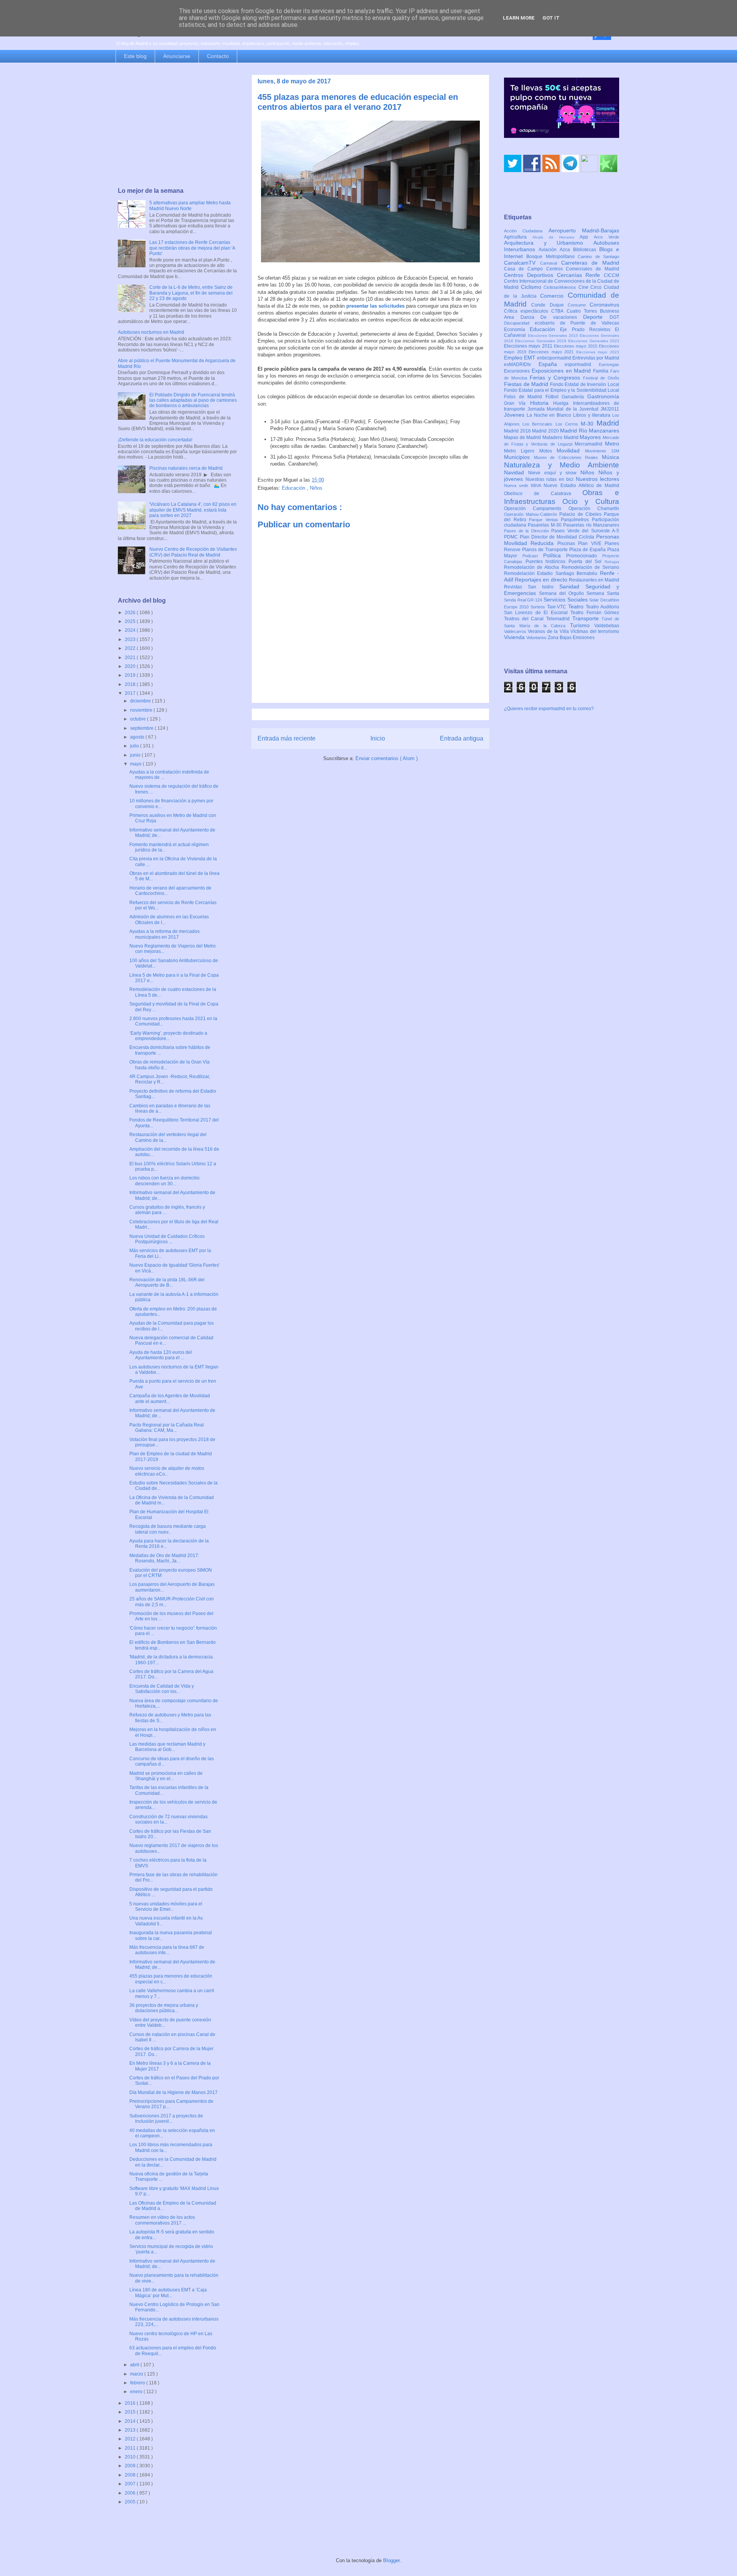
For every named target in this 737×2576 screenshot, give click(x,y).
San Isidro (544, 587)
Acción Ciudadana (526, 231)
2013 (131, 2430)
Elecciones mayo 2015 (576, 346)
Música (611, 457)
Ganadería (574, 397)
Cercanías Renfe (581, 275)
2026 (131, 613)
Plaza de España (588, 550)
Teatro (577, 606)
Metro (612, 444)
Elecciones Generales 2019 (542, 341)
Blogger (391, 2560)
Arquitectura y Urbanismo (549, 243)
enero (137, 2392)
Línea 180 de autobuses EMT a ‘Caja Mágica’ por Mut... (168, 2293)
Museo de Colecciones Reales (568, 457)
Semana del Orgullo (563, 593)
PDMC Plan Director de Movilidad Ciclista (550, 537)
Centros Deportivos (530, 275)
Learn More (519, 18)
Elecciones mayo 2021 (552, 352)
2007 (131, 2484)
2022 (131, 648)
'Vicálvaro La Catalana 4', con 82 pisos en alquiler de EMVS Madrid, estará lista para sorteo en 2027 (193, 510)
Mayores (591, 437)
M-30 (589, 424)
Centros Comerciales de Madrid (583, 269)
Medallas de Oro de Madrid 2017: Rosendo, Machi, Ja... (164, 1558)
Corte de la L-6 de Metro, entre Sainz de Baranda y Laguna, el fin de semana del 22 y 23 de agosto (191, 293)
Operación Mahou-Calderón (532, 514)
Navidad (516, 472)
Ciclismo (532, 287)
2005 (131, 2502)
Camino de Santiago (598, 257)
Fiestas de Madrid (527, 384)
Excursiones (518, 371)
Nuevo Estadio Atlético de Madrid (581, 485)
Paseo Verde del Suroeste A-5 (585, 531)
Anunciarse (177, 56)
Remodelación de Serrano (590, 567)
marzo (137, 2374)
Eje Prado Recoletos (587, 330)
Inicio (378, 738)
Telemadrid (559, 619)
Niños (316, 488)
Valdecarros (516, 631)
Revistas (516, 587)
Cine (585, 287)
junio (136, 755)
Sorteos (539, 607)
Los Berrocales (539, 424)
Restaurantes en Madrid (594, 580)
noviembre (142, 710)
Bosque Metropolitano (552, 257)
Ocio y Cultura (591, 501)
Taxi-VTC (558, 607)
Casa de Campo (525, 269)
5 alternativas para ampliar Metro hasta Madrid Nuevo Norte (190, 205)
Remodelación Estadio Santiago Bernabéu (552, 573)
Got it (551, 18)
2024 (131, 630)
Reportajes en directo (542, 580)
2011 (131, 2448)
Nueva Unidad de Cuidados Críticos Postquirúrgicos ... (167, 1239)
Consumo (579, 305)
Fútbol (554, 397)
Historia (542, 403)
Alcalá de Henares (556, 237)
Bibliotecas (586, 250)
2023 (131, 639)
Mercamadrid (590, 444)
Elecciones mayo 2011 (529, 346)
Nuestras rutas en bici (551, 479)
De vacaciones (562, 317)
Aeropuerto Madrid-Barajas (584, 230)
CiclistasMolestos (561, 287)
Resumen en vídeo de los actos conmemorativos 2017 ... (162, 2220)
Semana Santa (603, 593)
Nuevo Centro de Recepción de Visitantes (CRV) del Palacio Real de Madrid (193, 552)
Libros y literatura (593, 415)
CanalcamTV (522, 263)
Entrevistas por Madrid (596, 358)
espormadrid (582, 364)
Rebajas (612, 562)
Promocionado (584, 556)
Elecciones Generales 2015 (554, 335)
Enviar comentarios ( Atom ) (387, 758)
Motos (548, 451)
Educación (294, 488)
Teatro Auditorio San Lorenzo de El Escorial (562, 610)
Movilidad (571, 451)
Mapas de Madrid (523, 437)
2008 (131, 2475)
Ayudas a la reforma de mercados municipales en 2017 (164, 934)
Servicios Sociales (566, 600)
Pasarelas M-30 (545, 525)
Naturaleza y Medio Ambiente (562, 465)
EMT (530, 358)
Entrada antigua (462, 738)
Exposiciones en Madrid (562, 371)
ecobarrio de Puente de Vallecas (577, 323)
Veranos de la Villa (549, 631)
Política (555, 555)
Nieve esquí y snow (554, 473)
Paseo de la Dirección (528, 531)
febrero (138, 2383)
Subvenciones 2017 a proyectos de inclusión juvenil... (166, 2119)
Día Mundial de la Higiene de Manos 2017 (174, 2092)
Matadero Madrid (561, 437)
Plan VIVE (591, 543)
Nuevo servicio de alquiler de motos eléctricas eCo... (167, 1471)
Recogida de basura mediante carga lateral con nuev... (168, 1529)
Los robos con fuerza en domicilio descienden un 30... (164, 1181)
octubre (139, 719)
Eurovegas (609, 364)
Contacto (218, 56)
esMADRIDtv (521, 364)
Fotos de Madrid (525, 397)
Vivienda (515, 637)
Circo (597, 287)
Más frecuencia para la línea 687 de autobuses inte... (167, 1950)
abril (135, 2365)
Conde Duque (549, 305)
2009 (131, 2466)
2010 (131, 2457)
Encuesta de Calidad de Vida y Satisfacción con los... (162, 1689)
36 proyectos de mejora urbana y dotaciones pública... (164, 2008)
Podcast (533, 556)
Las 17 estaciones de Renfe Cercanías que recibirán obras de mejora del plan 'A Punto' (192, 248)
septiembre (142, 728)
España (552, 364)
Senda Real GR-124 (524, 600)
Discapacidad (519, 323)
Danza (531, 317)
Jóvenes (515, 415)
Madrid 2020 (546, 431)
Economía (517, 330)
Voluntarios (537, 638)
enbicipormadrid (555, 358)
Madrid (608, 423)
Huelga (563, 403)
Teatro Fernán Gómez (595, 613)
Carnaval (551, 263)
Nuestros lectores (598, 479)
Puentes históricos (547, 562)
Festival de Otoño (601, 378)
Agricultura (518, 237)
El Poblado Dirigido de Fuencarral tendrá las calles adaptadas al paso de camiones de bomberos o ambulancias (193, 400)
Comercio (554, 296)
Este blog (135, 56)
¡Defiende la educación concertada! (155, 440)
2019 (131, 675)
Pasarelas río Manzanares (591, 525)
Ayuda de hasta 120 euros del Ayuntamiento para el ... (161, 1355)
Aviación (549, 250)
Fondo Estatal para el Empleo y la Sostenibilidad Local (562, 390)
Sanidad (572, 586)
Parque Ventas (545, 520)
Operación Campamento (536, 509)
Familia (602, 371)
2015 (131, 2412)
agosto (138, 737)
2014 (131, 2421)
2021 (131, 658)
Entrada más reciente (287, 738)
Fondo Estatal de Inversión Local (585, 384)
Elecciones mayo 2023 (598, 352)
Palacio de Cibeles (582, 514)
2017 (131, 693)
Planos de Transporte (546, 550)
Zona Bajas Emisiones (571, 638)
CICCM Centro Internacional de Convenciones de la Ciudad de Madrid (562, 282)
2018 (131, 684)
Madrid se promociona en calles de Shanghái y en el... (166, 1776)
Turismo (582, 625)
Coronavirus (604, 305)
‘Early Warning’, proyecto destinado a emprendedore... (168, 1036)
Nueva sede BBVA (524, 485)
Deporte (596, 317)
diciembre (141, 701)
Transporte (587, 618)
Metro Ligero (522, 451)
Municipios (519, 457)
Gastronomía (603, 396)
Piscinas (568, 543)
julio (135, 746)
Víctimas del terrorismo (595, 631)
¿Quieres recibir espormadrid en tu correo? (549, 709)
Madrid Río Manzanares (590, 431)
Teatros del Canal (525, 619)
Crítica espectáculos (528, 311)
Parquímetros (576, 520)
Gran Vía (517, 403)
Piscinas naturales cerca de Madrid (186, 468)
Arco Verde (606, 237)
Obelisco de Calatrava (543, 494)
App (587, 237)
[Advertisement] (177, 126)
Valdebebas (607, 626)
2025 (131, 621)
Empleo (514, 358)
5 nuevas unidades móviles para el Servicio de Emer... (166, 1907)
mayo (136, 764)
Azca (566, 250)
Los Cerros (568, 424)
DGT (614, 317)
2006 (131, 2493)
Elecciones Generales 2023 (594, 341)
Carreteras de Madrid (590, 263)
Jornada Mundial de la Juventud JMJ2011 (573, 409)
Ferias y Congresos (557, 378)
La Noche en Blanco (550, 415)
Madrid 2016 (518, 431)
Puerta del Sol (587, 562)
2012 (131, 2439)
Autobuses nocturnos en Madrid (151, 332)
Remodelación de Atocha (533, 567)
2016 (131, 2403)
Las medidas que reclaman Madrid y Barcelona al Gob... (167, 1747)
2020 (131, 666)
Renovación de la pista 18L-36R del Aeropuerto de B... (167, 1282)
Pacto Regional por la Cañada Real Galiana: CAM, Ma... (167, 1428)
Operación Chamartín (594, 509)
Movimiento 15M (602, 451)
